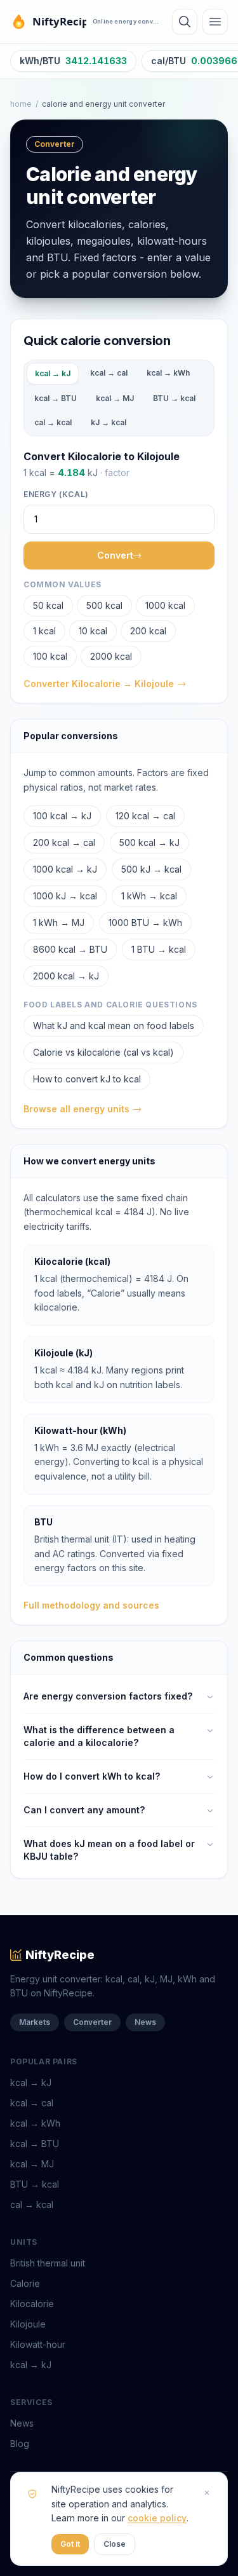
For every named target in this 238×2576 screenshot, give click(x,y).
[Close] (207, 2493)
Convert (115, 555)
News (145, 2022)
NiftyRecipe (60, 1955)
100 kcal (50, 656)
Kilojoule (28, 2324)
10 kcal (93, 631)
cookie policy (157, 2518)
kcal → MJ (115, 398)
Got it (70, 2544)
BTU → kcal (174, 398)
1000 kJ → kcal (65, 896)
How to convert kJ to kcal (87, 1079)
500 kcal (104, 605)
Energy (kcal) (56, 494)
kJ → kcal (109, 422)
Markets (35, 2022)
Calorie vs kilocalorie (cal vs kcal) (103, 1052)
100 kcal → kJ (62, 816)
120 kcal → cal (145, 816)
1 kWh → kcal (149, 896)
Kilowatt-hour (38, 2344)
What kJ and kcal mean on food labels (114, 1026)
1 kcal (44, 631)
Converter (92, 2022)
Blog (20, 2443)
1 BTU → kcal (159, 949)
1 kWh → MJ (59, 923)
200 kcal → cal (64, 842)
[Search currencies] (185, 22)
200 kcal (148, 631)
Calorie (25, 2283)
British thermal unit (48, 2263)
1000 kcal (165, 605)
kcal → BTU (56, 398)
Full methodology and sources (91, 1605)
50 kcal (48, 605)
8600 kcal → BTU (70, 949)
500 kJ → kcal (151, 869)
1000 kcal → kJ (65, 869)
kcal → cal (109, 373)
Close (115, 2544)
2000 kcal (111, 656)
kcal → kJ (53, 373)
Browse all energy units (76, 1109)
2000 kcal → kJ (66, 976)
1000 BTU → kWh (145, 923)
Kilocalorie (32, 2304)
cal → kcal (53, 422)
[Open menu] (215, 22)
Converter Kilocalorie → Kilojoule (99, 684)
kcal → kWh (168, 373)
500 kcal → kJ (149, 842)
